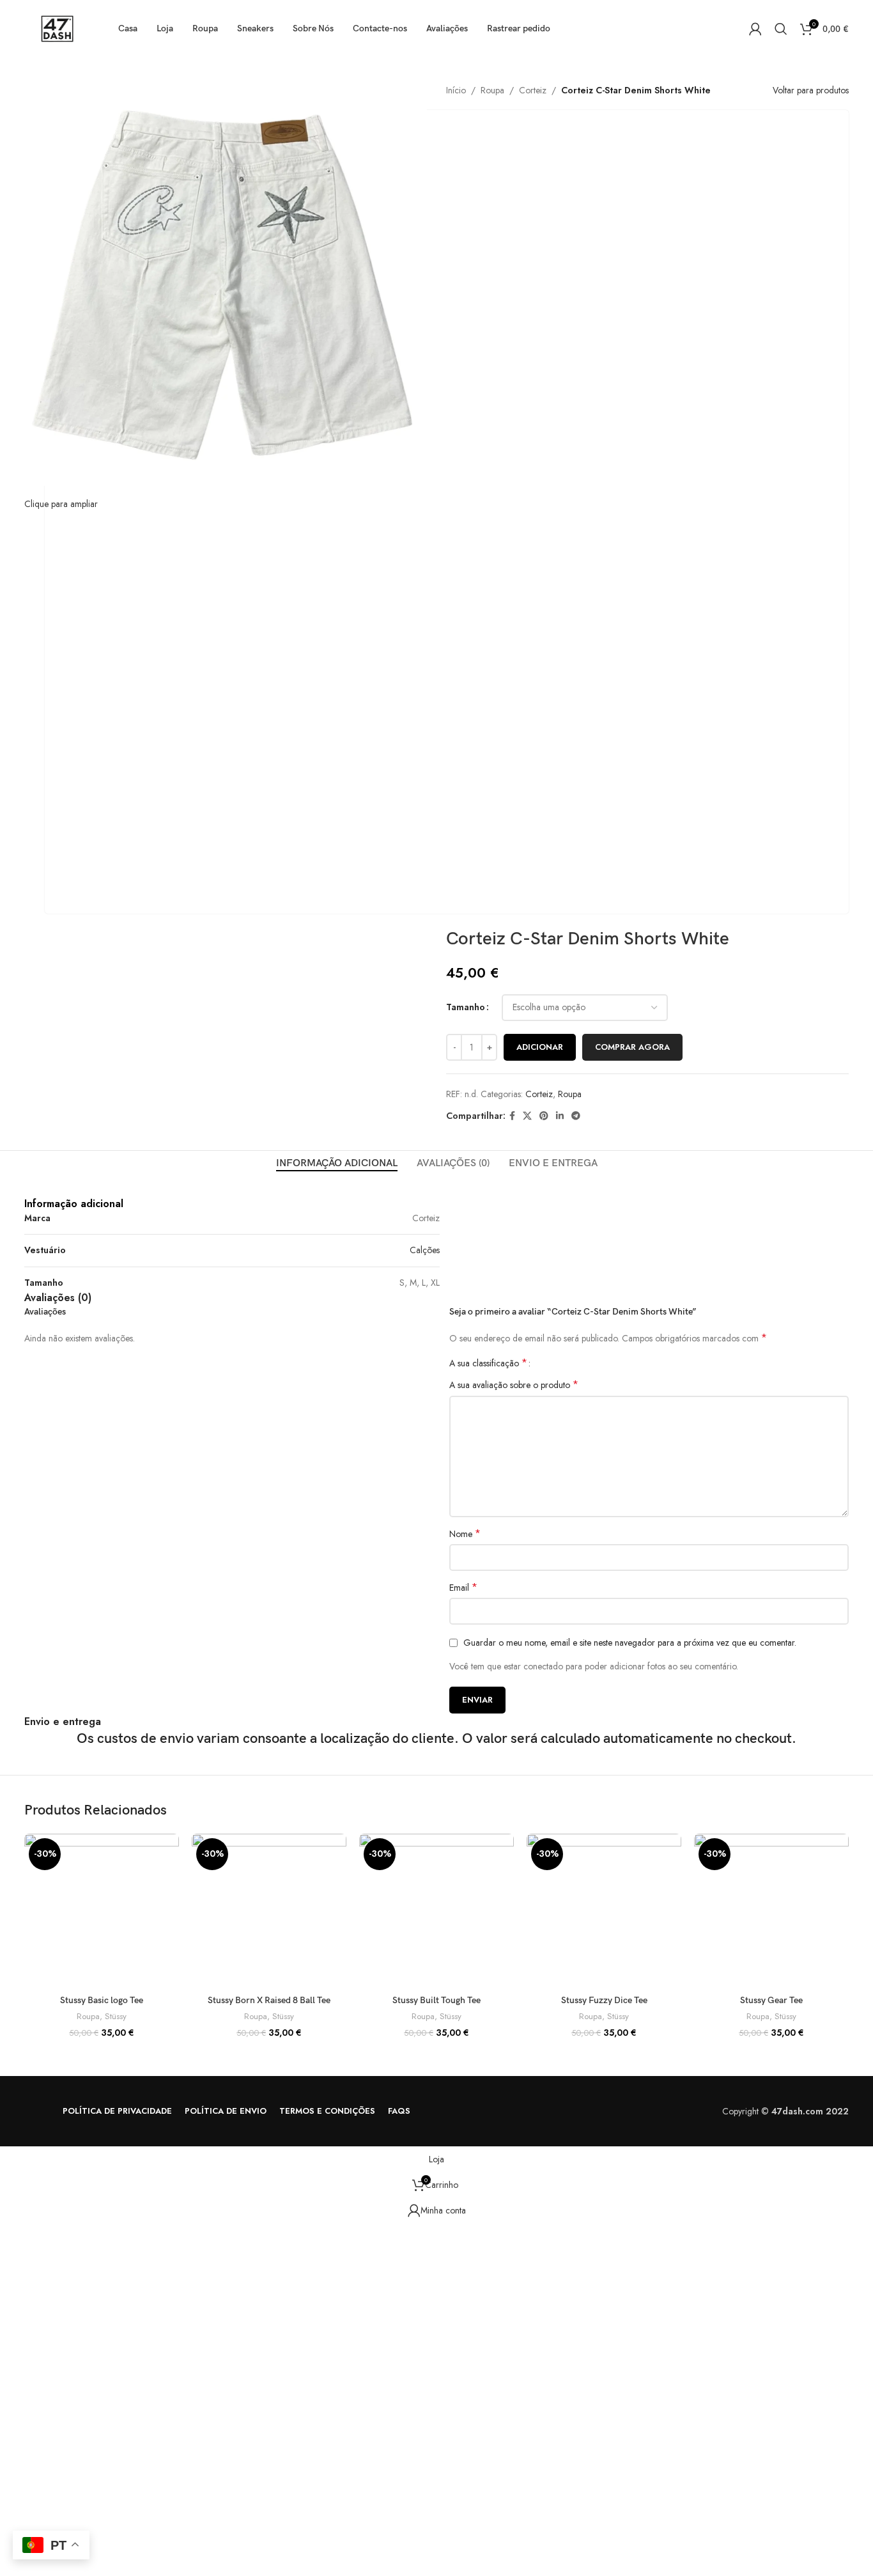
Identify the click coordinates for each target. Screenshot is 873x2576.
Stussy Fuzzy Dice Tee (604, 2000)
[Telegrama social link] (576, 1116)
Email (463, 1588)
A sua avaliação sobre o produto (514, 1385)
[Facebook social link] (512, 1116)
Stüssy (116, 2017)
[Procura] (781, 29)
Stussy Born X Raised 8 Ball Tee (269, 2000)
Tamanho (466, 1007)
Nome (465, 1534)
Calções (425, 1250)
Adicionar (540, 1047)
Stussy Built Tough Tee (436, 2000)
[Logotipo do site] (55, 27)
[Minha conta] (755, 29)
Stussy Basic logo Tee (102, 2000)
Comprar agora (632, 1047)
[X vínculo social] (527, 1116)
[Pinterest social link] (544, 1116)
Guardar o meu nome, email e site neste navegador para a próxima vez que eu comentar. (630, 1643)
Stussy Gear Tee (771, 2000)
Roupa (492, 90)
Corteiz (533, 90)
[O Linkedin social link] (560, 1116)
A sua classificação (488, 1363)
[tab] (337, 1163)
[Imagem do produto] (102, 1911)
